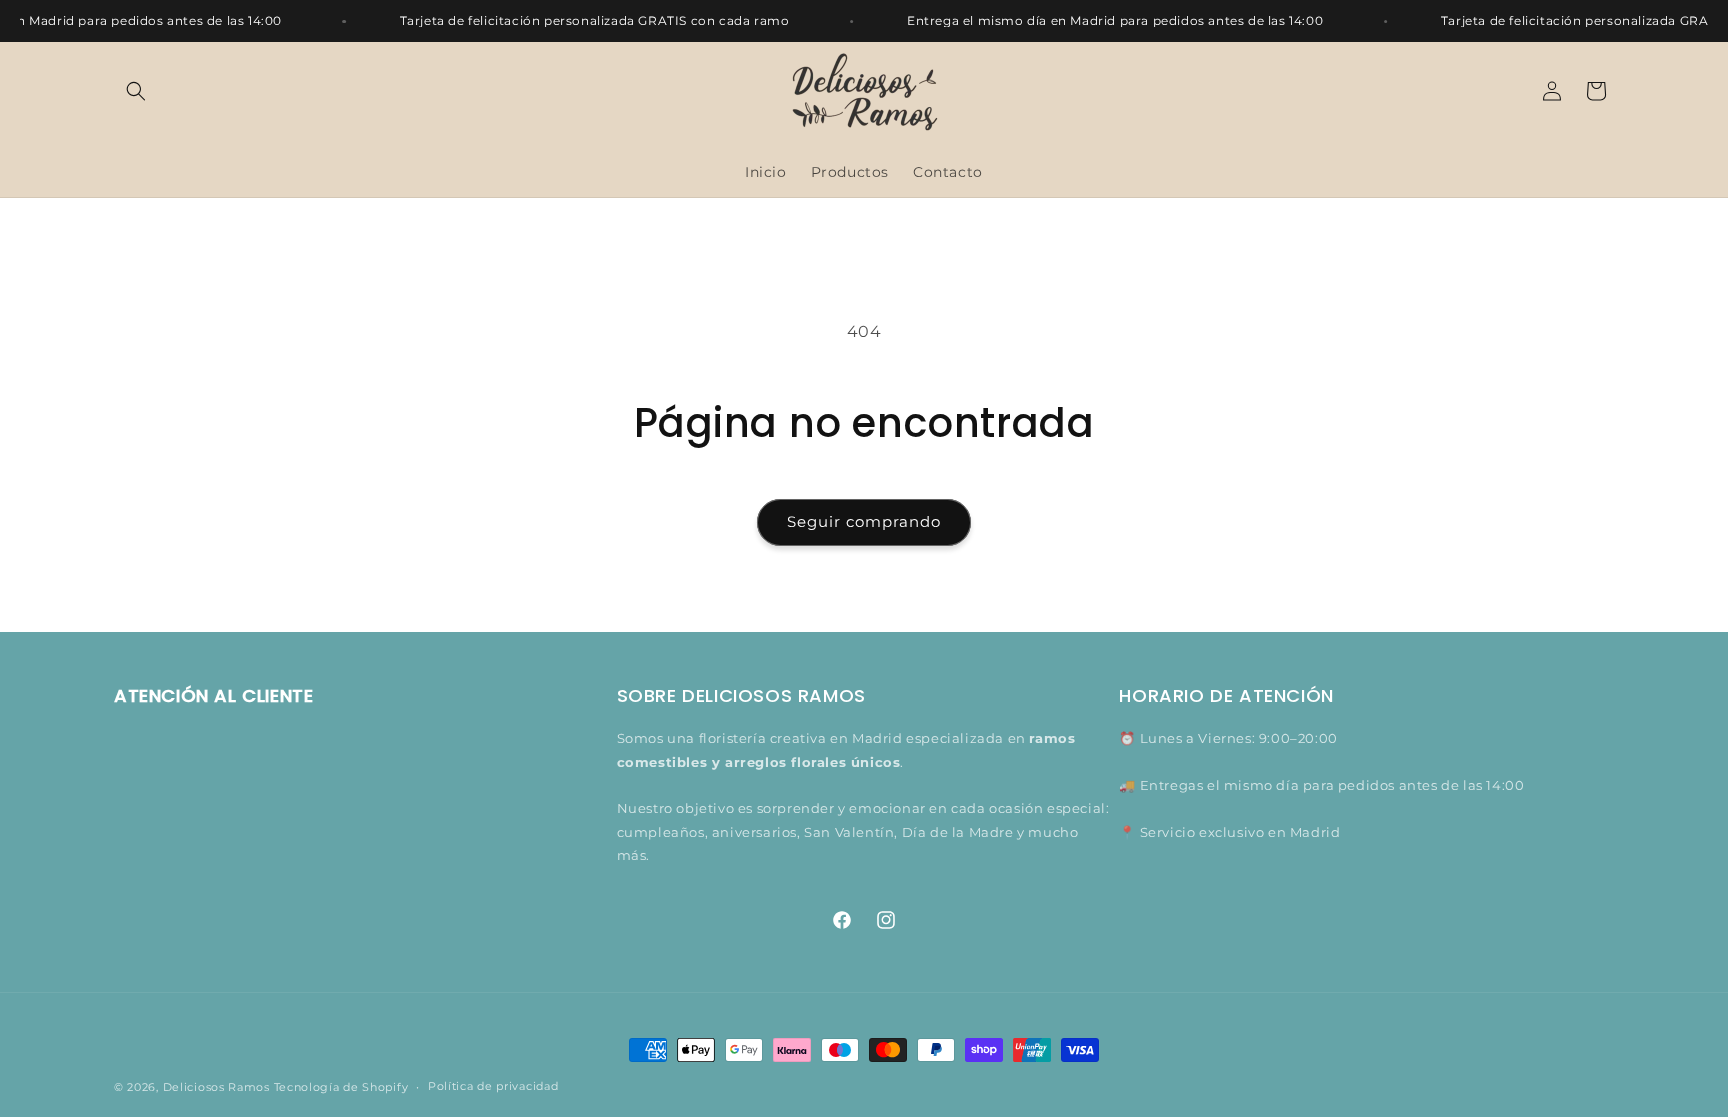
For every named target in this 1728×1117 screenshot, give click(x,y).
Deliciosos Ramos (216, 1087)
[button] (136, 91)
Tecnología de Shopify (341, 1087)
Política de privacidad (493, 1086)
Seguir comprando (864, 521)
